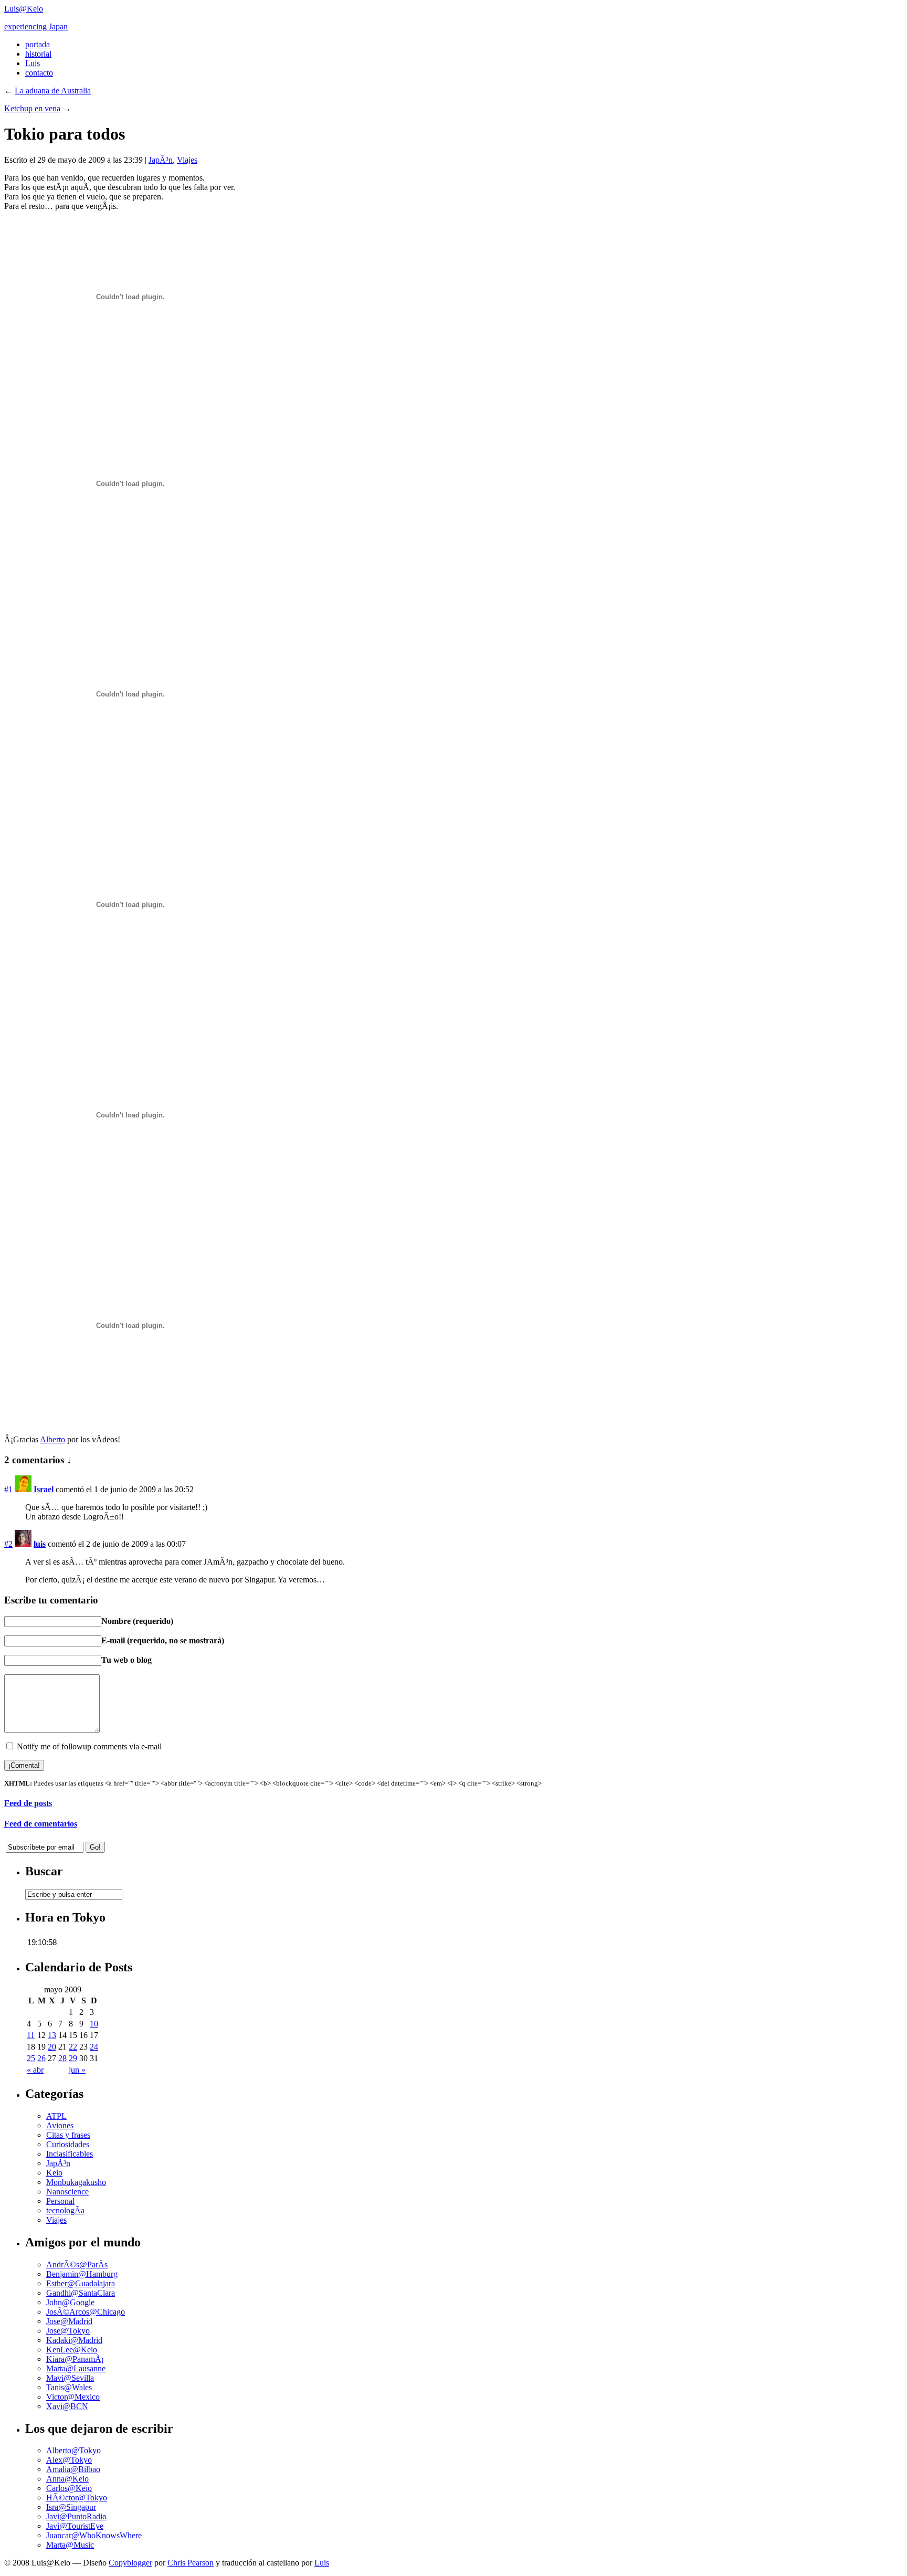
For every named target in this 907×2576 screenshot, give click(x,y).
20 (52, 2047)
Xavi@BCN (67, 2406)
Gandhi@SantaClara (81, 2293)
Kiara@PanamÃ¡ (75, 2359)
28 (62, 2058)
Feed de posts (28, 1803)
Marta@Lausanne (76, 2368)
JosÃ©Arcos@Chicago (86, 2312)
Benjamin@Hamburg (82, 2274)
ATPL (56, 2116)
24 (94, 2047)
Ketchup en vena (32, 108)
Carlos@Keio (69, 2488)
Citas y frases (68, 2135)
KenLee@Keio (72, 2350)
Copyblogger (130, 2563)
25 (31, 2058)
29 (73, 2058)
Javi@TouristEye (75, 2526)
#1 (8, 1489)
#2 (8, 1544)
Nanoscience (67, 2192)
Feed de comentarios (41, 1824)
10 (94, 2024)
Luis (33, 63)
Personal (60, 2201)
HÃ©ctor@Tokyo (77, 2498)
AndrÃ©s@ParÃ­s (77, 2264)
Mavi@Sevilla (70, 2378)
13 (52, 2035)
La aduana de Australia (53, 91)
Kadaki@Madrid (74, 2340)
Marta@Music (70, 2545)
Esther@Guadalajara (81, 2283)
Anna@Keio (67, 2479)
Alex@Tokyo (69, 2460)
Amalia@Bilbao (73, 2469)
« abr (35, 2070)
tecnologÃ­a (65, 2210)
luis (40, 1544)
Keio (54, 2173)
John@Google (70, 2302)
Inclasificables (70, 2154)
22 (73, 2047)
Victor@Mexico (73, 2397)
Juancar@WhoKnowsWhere (94, 2535)
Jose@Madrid (69, 2321)
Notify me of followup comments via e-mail (89, 1746)
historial (38, 54)
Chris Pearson (191, 2563)
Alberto (52, 1439)
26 (41, 2058)
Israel (44, 1489)
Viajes (187, 160)
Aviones (60, 2125)
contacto (39, 73)
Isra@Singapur (71, 2507)
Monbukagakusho (76, 2182)
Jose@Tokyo (68, 2331)
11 (31, 2035)
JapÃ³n (161, 160)
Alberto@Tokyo (73, 2450)
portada (38, 44)
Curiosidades (68, 2144)
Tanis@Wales (69, 2387)
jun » (77, 2070)
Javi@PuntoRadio (76, 2516)
